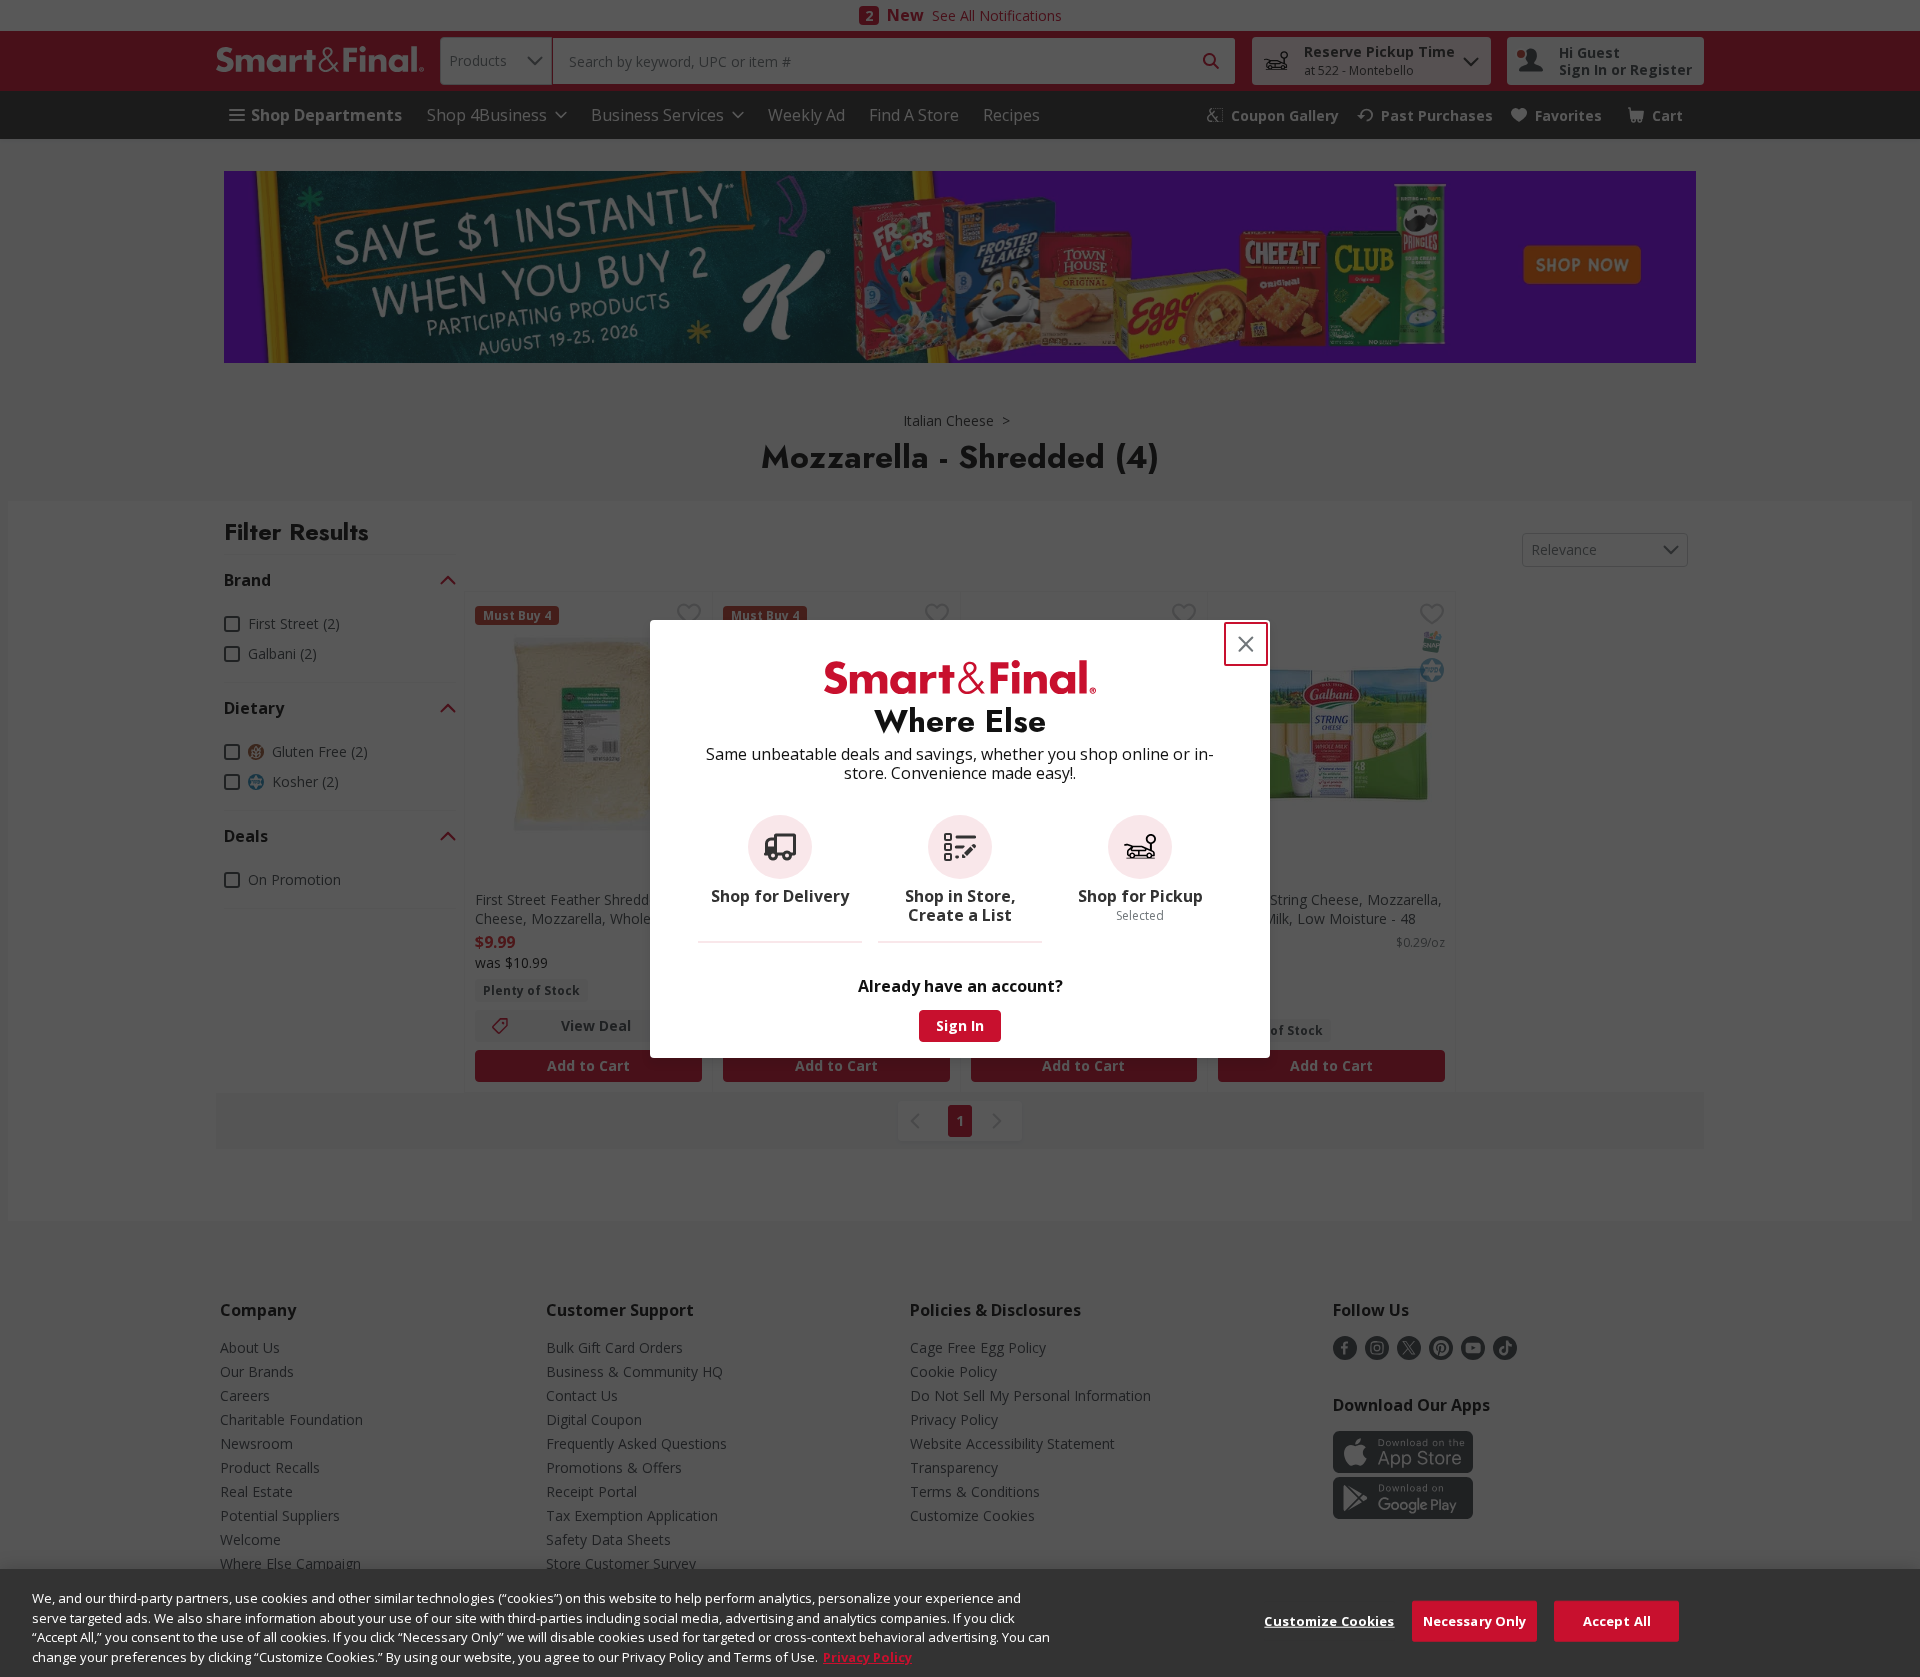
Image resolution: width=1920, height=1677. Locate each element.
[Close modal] (1246, 644)
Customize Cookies (1329, 1621)
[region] (960, 1623)
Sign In (960, 1025)
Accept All (1617, 1621)
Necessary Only (1475, 1621)
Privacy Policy (867, 1656)
